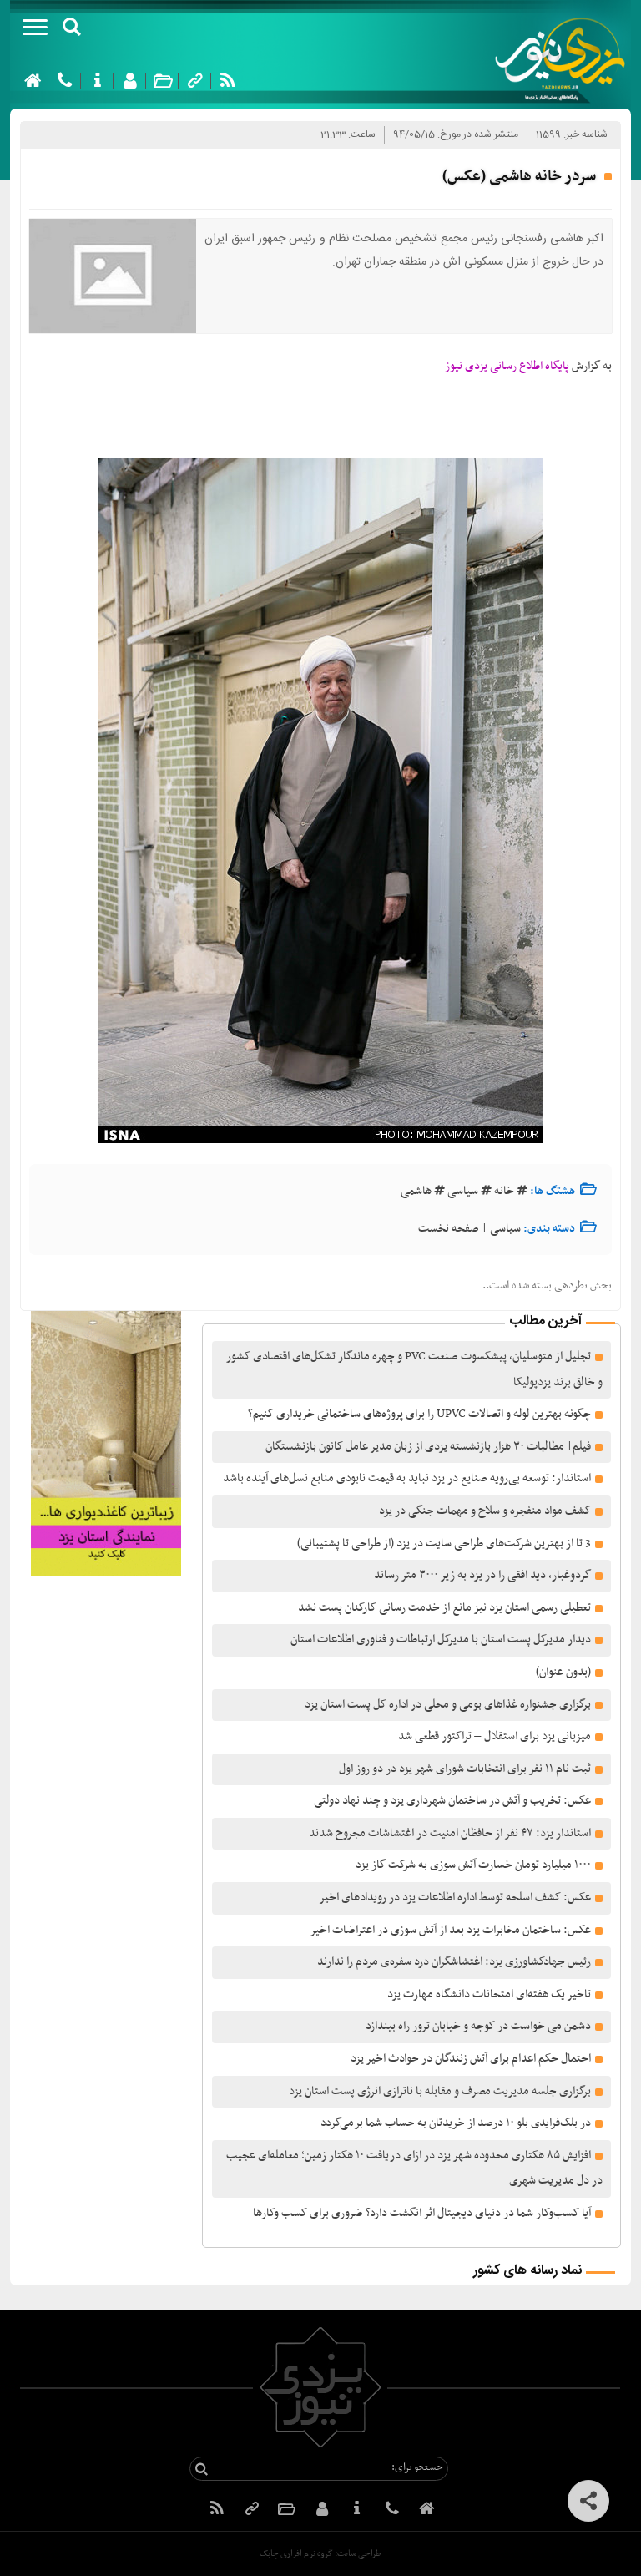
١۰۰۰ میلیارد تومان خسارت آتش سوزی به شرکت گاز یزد (473, 1865)
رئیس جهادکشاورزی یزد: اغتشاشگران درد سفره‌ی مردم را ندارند (454, 1962)
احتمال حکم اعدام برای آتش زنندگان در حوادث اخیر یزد (471, 2059)
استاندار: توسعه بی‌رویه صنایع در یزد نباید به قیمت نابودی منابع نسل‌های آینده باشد (407, 1478)
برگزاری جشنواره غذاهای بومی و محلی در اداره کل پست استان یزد (448, 1705)
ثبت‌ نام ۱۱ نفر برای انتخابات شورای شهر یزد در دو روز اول (465, 1769)
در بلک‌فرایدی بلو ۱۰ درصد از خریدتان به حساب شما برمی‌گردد (456, 2123)
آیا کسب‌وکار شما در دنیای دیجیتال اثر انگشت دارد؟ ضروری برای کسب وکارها (422, 2213)
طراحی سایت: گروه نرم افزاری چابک (320, 2554)
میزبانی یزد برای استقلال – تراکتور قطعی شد (495, 1736)
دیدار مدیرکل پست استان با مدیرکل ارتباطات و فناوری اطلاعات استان (441, 1640)
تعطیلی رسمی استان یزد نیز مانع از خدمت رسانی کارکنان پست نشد (444, 1608)
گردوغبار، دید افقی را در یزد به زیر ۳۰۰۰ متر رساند (482, 1575)
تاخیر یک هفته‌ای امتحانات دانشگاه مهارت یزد (489, 1994)
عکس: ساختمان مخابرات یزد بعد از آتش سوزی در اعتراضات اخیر (450, 1930)
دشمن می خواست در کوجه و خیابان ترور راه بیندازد (478, 2026)
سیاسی (463, 1191)
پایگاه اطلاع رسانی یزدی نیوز (507, 366)
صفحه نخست (449, 1229)
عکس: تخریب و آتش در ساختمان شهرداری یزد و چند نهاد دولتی (452, 1801)
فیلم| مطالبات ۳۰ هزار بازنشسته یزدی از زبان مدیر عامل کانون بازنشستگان (428, 1447)
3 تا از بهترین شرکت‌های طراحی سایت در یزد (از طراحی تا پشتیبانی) (443, 1544)
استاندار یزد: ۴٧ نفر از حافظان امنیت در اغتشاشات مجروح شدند (450, 1833)
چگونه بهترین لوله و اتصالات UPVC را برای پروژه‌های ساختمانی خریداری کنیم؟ (419, 1414)
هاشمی (416, 1191)
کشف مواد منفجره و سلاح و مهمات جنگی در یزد (485, 1511)
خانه (504, 1191)
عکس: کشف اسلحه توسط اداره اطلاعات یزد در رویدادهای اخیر (455, 1898)
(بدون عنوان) (563, 1672)
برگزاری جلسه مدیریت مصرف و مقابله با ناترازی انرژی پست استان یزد (440, 2091)
